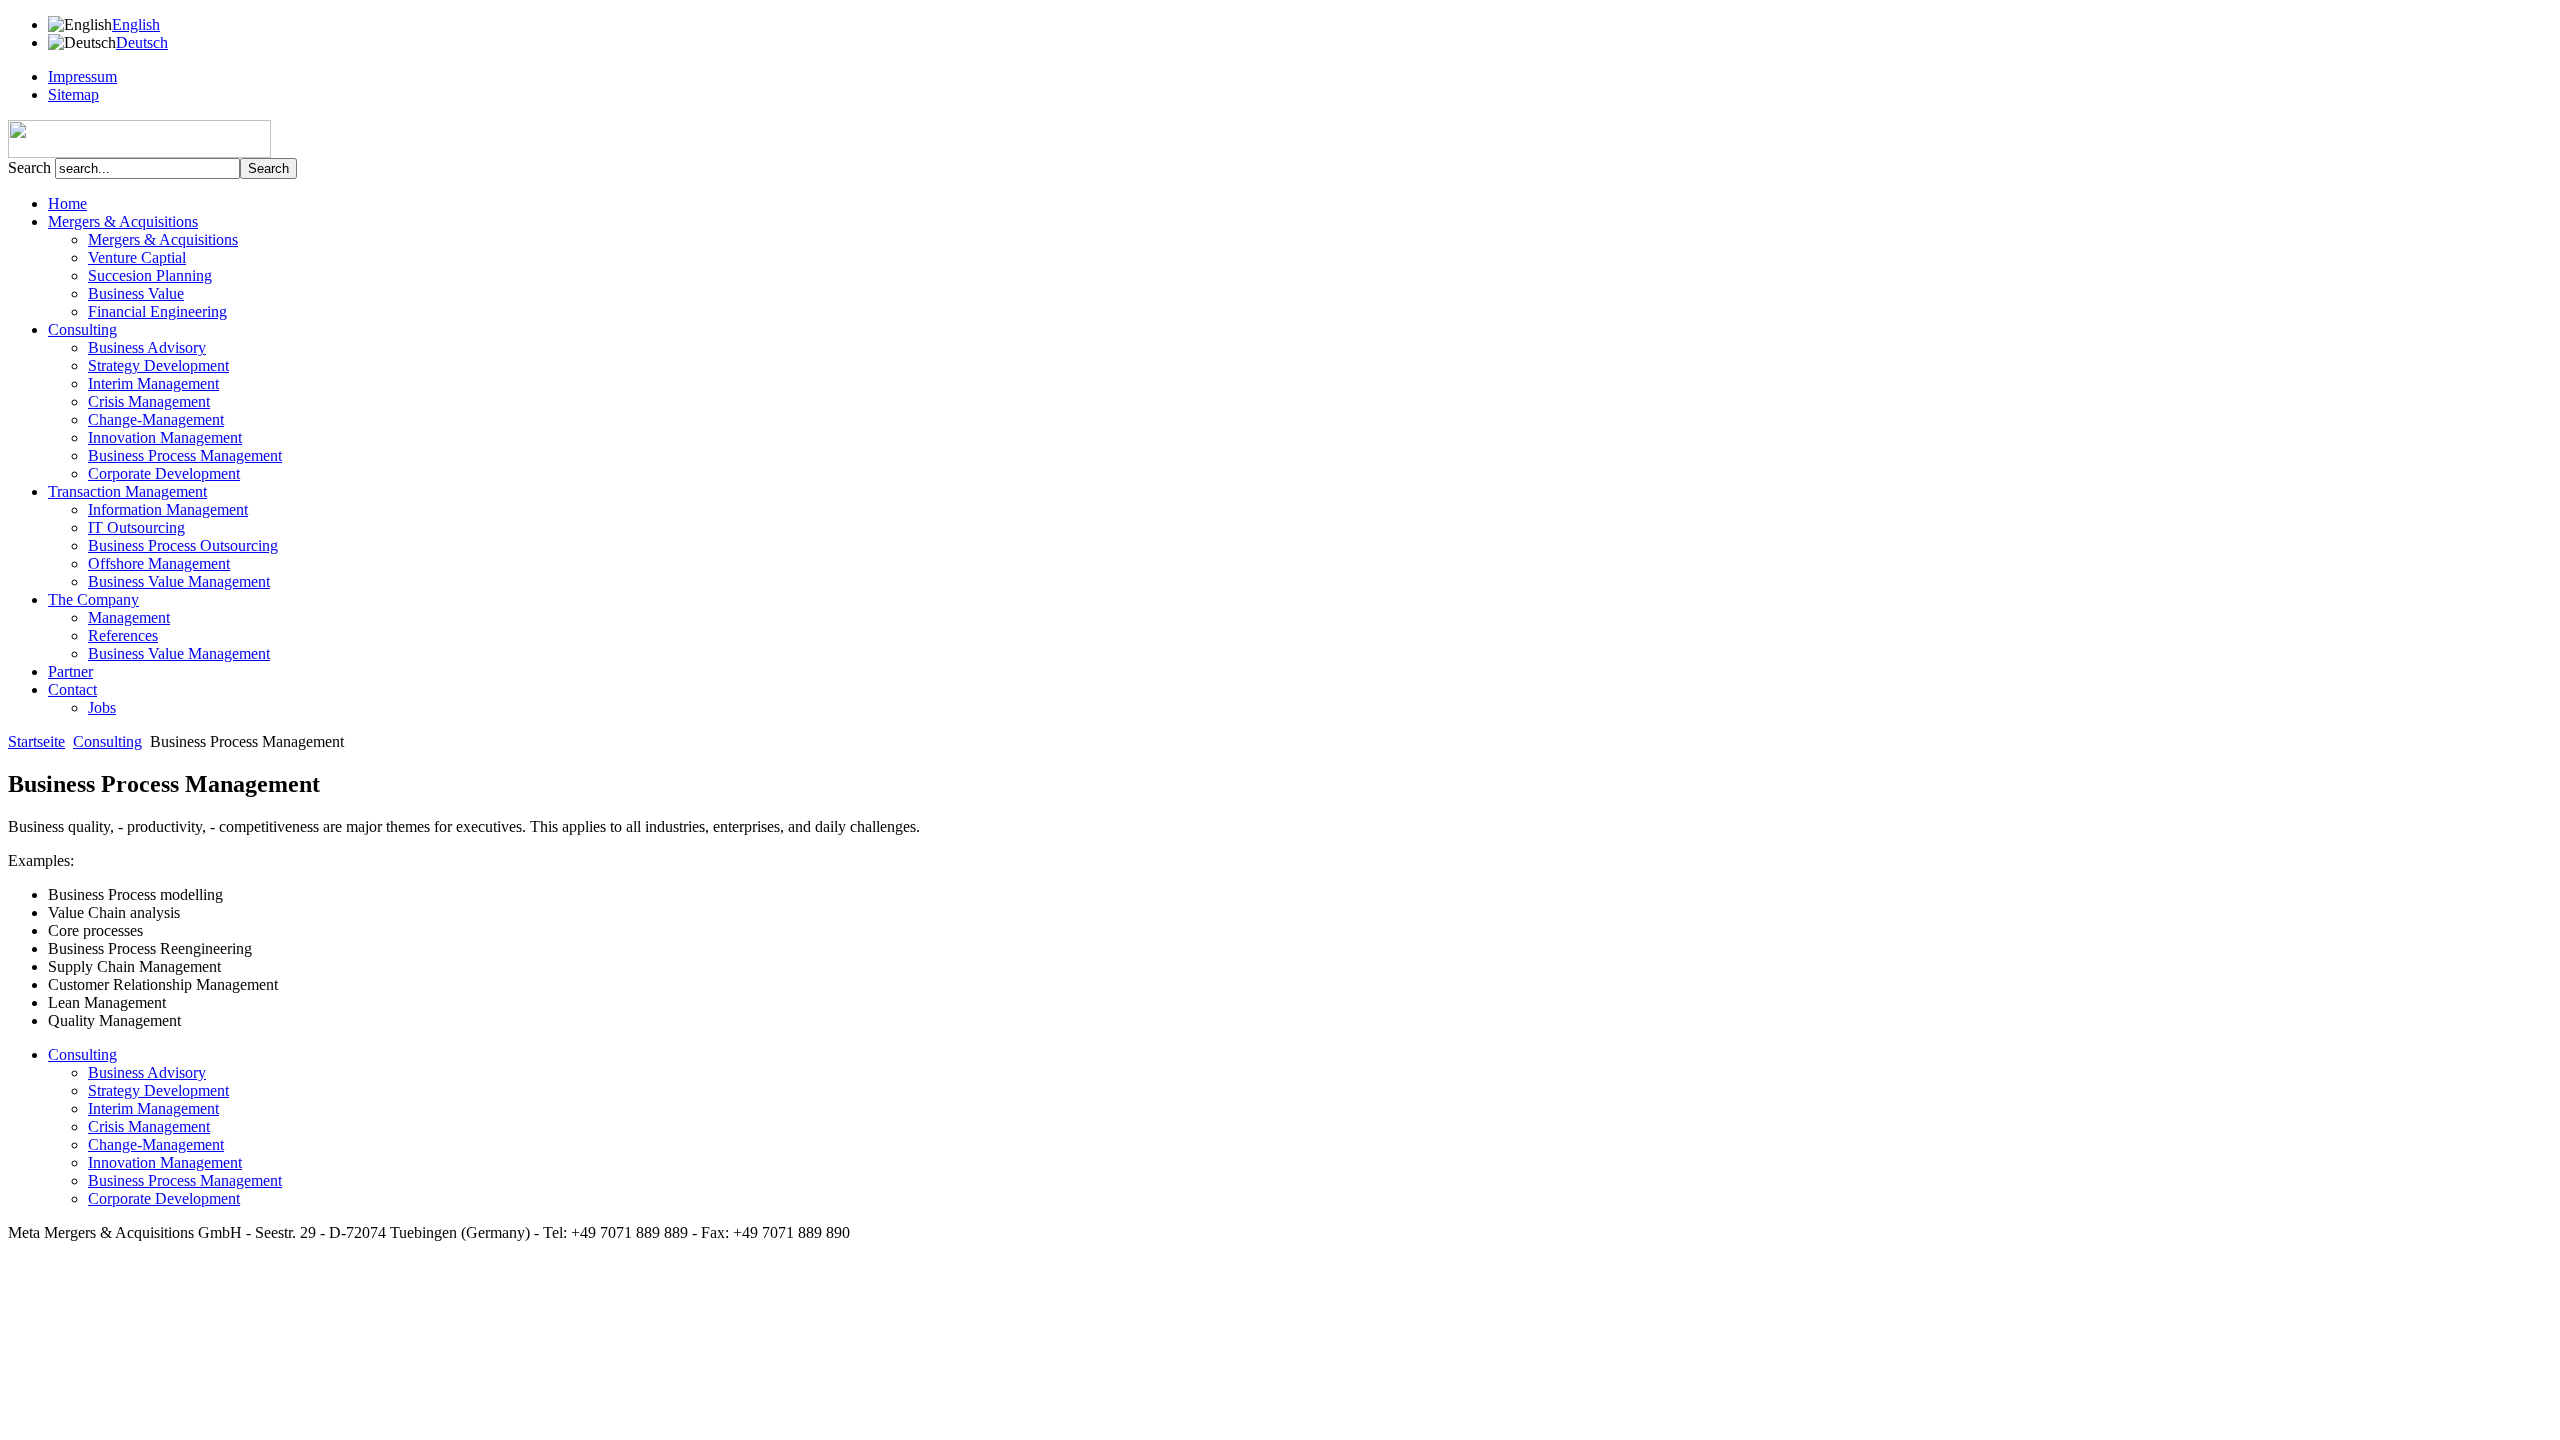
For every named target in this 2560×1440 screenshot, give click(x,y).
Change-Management (156, 419)
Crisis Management (149, 401)
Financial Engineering (157, 311)
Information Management (168, 509)
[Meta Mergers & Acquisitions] (139, 152)
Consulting (107, 741)
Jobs (102, 707)
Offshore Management (159, 563)
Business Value (136, 293)
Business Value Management (179, 581)
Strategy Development (158, 365)
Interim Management (153, 383)
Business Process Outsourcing (183, 545)
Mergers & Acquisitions (163, 239)
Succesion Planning (150, 275)
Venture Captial (137, 257)
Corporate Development (164, 473)
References (123, 635)
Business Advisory (147, 347)
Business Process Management (185, 455)
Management (129, 617)
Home (67, 203)
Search (31, 167)
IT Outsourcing (136, 527)
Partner (70, 671)
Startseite (36, 741)
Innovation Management (165, 437)
